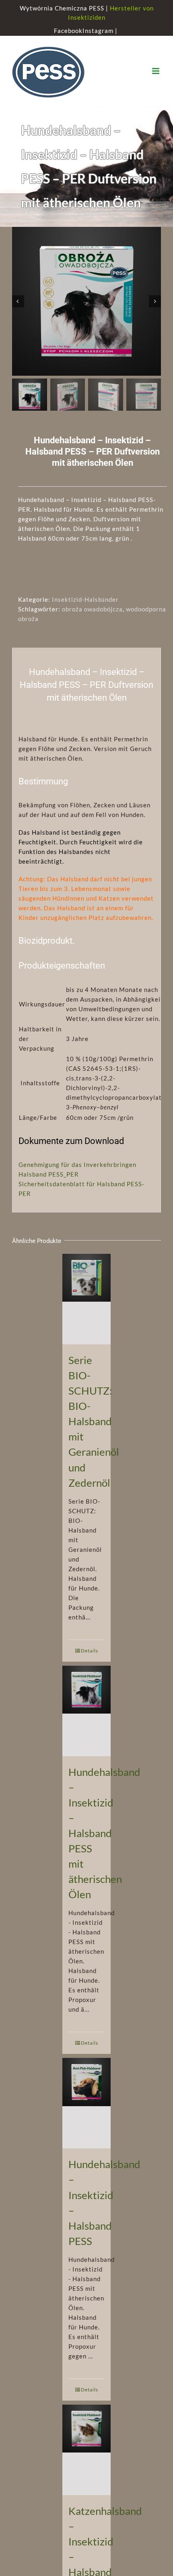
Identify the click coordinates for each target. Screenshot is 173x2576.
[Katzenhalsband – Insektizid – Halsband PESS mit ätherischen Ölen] (86, 2450)
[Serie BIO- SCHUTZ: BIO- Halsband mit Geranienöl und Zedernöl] (86, 1299)
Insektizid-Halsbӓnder (85, 599)
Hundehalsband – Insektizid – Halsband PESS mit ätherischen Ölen (104, 1833)
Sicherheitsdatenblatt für (57, 1184)
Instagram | (101, 31)
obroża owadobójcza (92, 609)
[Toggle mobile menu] (157, 71)
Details (90, 1651)
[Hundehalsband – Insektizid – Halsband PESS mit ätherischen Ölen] (86, 1711)
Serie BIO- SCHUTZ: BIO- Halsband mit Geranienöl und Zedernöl (94, 1421)
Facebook (68, 31)
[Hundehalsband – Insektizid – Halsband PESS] (86, 2103)
